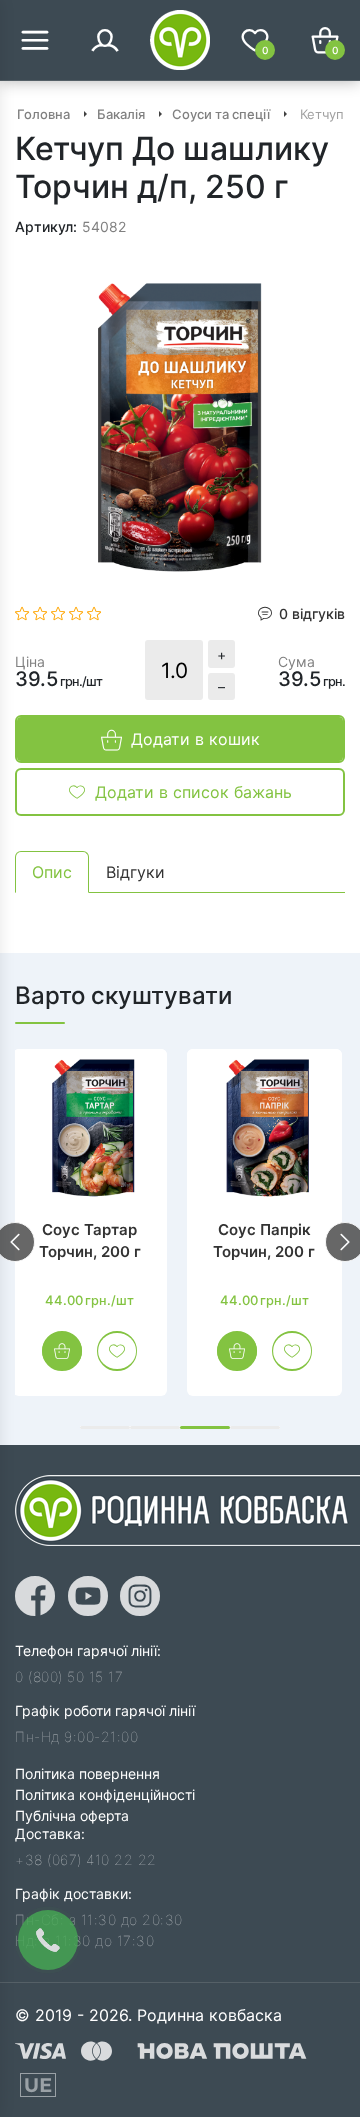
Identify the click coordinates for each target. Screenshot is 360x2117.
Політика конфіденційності (105, 1794)
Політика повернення (87, 1773)
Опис (52, 872)
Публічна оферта (72, 1815)
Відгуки (135, 872)
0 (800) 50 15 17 (69, 1676)
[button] (105, 1427)
